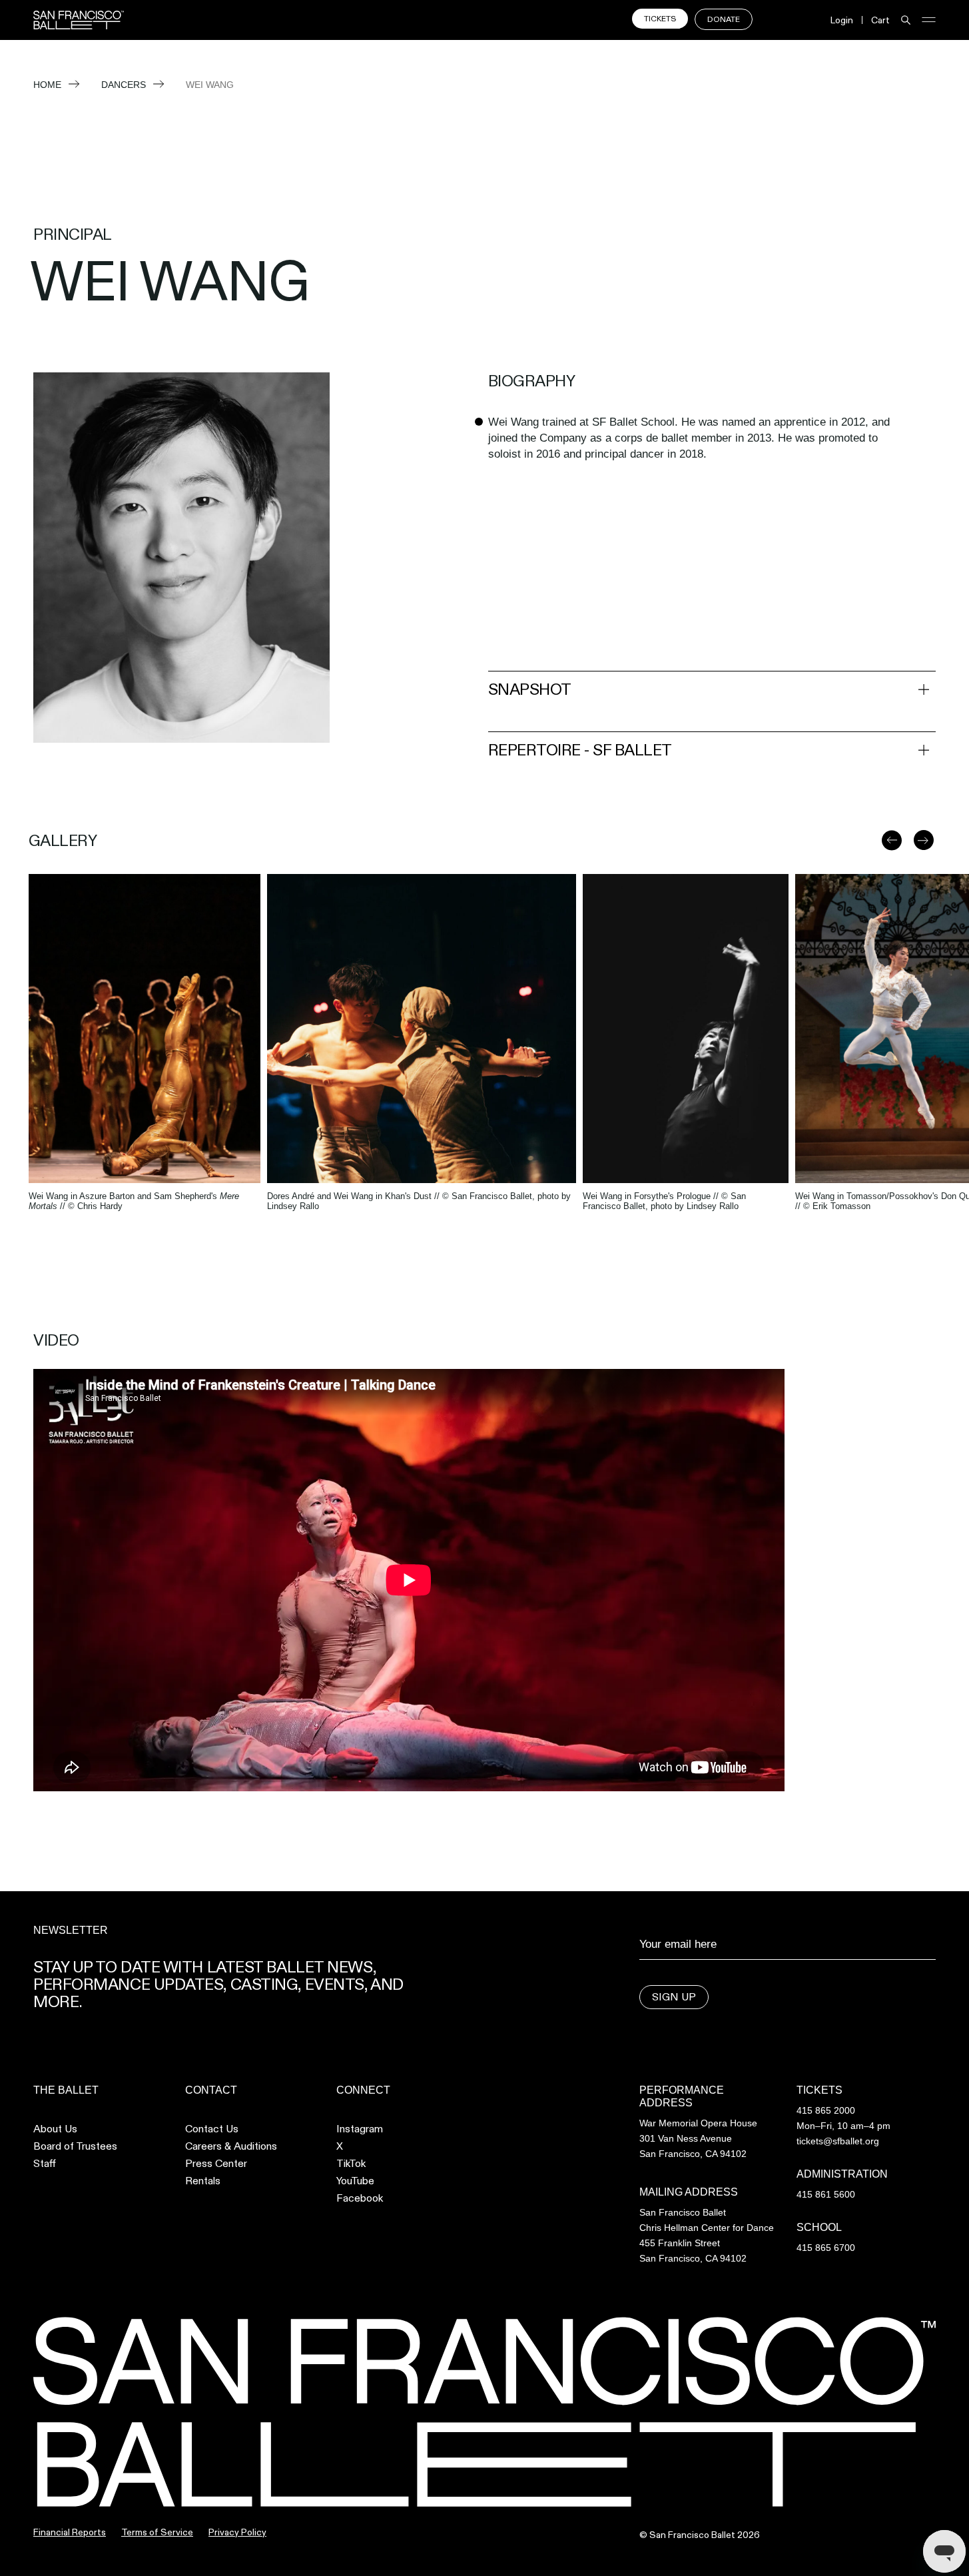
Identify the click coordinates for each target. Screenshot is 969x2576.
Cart (880, 20)
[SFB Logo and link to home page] (79, 20)
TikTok (351, 2164)
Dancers (124, 85)
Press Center (216, 2164)
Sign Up (674, 1997)
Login (842, 20)
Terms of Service (157, 2532)
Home (47, 85)
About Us (55, 2129)
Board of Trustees (75, 2146)
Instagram (360, 2129)
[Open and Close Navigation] (929, 20)
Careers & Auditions (231, 2146)
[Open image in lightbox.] (145, 1029)
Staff (45, 2164)
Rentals (203, 2181)
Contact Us (212, 2129)
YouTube (355, 2181)
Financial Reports (70, 2532)
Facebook (360, 2198)
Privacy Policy (237, 2532)
